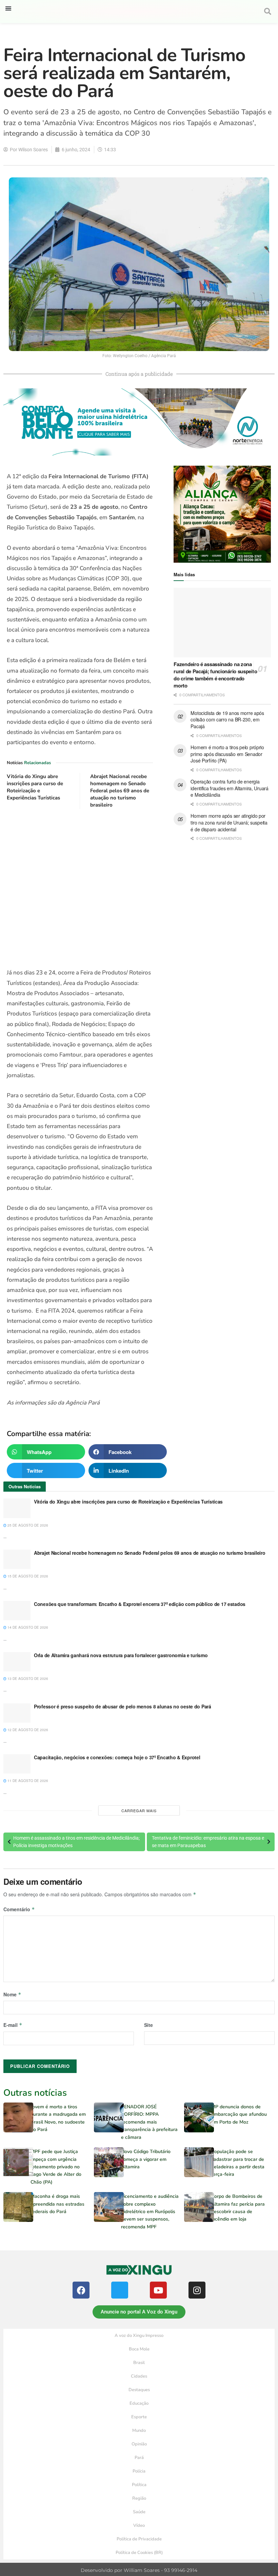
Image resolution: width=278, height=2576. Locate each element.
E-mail (13, 2025)
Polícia (139, 2471)
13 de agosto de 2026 (27, 1679)
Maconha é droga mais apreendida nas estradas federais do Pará (57, 2204)
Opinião (139, 2444)
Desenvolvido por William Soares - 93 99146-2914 (139, 2570)
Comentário (19, 1909)
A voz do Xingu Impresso (139, 2336)
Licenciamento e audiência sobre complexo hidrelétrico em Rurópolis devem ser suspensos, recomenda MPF (150, 2212)
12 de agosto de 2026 (27, 1730)
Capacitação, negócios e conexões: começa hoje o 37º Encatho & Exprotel (117, 1757)
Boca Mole (139, 2349)
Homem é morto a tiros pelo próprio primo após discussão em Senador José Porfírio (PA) (227, 754)
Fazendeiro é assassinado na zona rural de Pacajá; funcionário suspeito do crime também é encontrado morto (215, 675)
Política (139, 2485)
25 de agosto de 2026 (27, 1525)
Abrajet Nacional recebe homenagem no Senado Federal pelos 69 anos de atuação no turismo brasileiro (120, 791)
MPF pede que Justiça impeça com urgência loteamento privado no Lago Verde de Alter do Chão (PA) (56, 2167)
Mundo (139, 2430)
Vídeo (139, 2525)
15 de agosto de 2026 (27, 1576)
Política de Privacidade (139, 2539)
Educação (139, 2403)
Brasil (139, 2363)
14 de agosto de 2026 (27, 1627)
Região (139, 2498)
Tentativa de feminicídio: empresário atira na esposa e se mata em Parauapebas (208, 1842)
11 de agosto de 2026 (27, 1781)
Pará (139, 2458)
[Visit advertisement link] (80, 889)
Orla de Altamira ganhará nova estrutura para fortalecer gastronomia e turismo (121, 1655)
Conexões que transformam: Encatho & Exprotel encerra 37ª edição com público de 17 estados (140, 1604)
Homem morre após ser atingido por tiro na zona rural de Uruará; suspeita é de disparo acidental (229, 822)
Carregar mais (139, 1810)
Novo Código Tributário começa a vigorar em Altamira (146, 2159)
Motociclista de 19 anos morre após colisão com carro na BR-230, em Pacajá (227, 720)
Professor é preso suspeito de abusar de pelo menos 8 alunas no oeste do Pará (123, 1706)
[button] (8, 8)
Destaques (139, 2390)
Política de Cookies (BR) (139, 2553)
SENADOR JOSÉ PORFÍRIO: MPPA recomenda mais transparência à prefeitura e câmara (149, 2122)
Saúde (139, 2512)
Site (148, 2025)
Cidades (139, 2376)
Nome (12, 1994)
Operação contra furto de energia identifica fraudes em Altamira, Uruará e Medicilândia (229, 788)
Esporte (139, 2417)
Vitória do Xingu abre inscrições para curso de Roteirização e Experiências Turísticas (35, 787)
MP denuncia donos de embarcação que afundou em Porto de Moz (239, 2114)
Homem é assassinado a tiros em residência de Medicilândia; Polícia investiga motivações (76, 1842)
